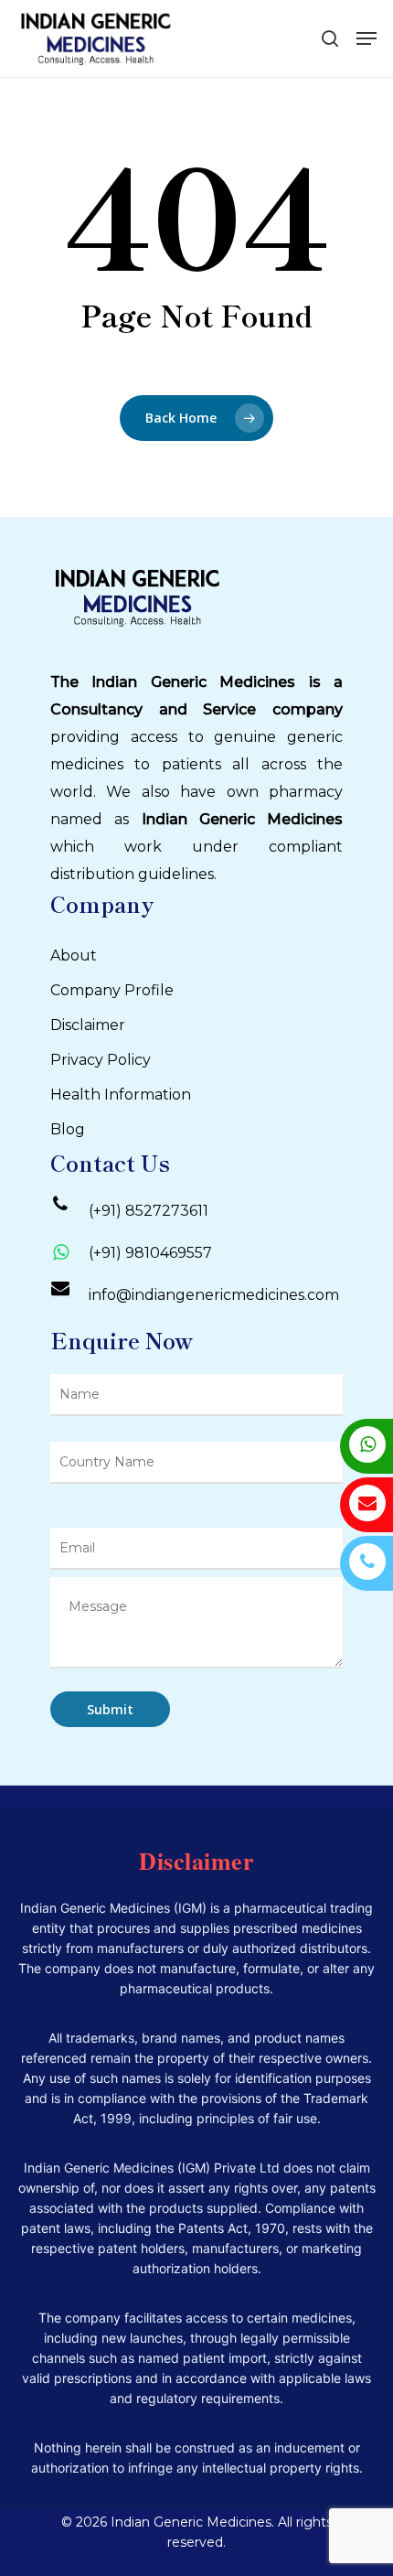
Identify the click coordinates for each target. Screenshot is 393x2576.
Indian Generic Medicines (243, 819)
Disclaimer (88, 1025)
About (74, 955)
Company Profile (112, 990)
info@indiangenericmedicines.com (214, 1295)
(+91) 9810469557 (150, 1253)
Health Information (121, 1095)
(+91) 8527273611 (149, 1211)
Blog (68, 1129)
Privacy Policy (101, 1060)
